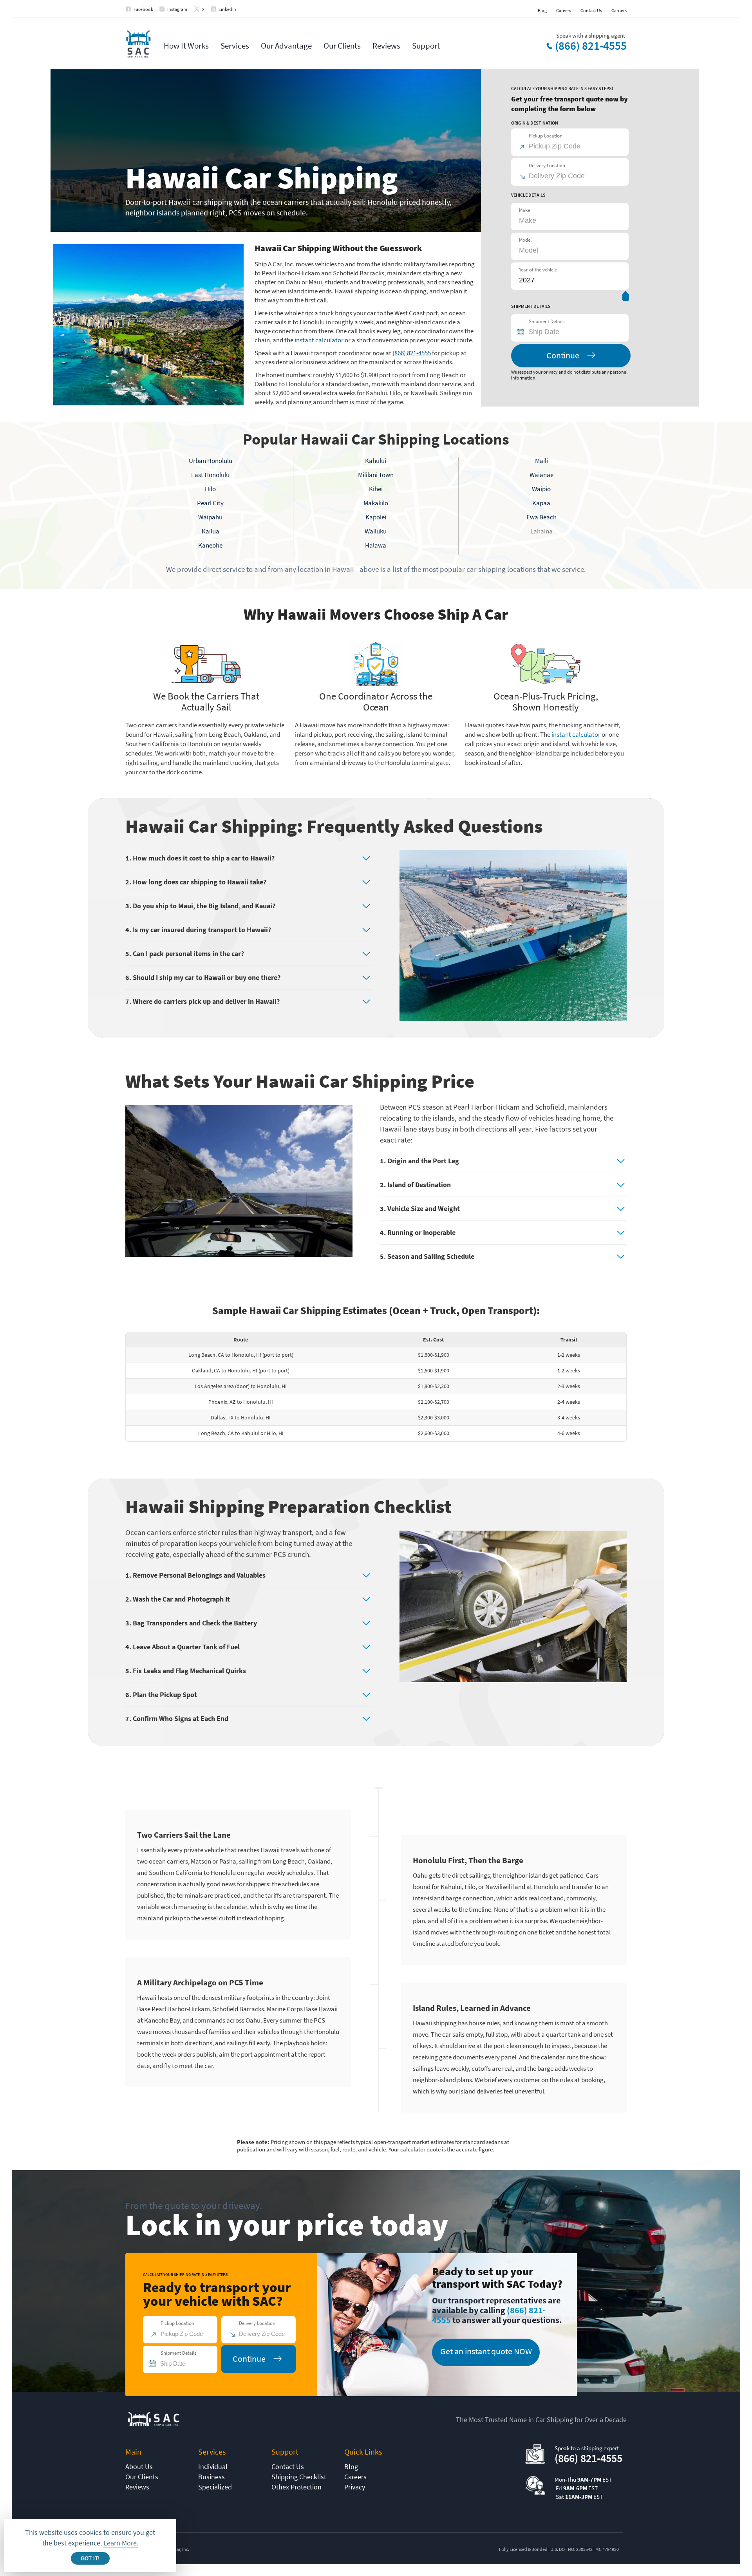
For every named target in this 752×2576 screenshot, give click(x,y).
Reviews (386, 46)
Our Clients (342, 46)
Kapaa (541, 503)
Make (524, 210)
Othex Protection (296, 2487)
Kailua (211, 531)
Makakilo (376, 503)
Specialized (215, 2487)
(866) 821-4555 (591, 46)
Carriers (619, 10)
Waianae (541, 475)
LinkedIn (227, 9)
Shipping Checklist (299, 2477)
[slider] (626, 297)
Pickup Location (546, 136)
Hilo (210, 489)
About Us (139, 2467)
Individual (213, 2467)
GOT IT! (90, 2559)
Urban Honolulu (211, 461)
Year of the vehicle (538, 270)
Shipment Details (547, 321)
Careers (564, 10)
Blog (542, 10)
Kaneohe (210, 545)
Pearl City (210, 503)
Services (235, 46)
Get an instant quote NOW (486, 2351)
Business (211, 2477)
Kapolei (376, 517)
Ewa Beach (541, 517)
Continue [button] (563, 355)
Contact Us (591, 10)
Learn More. (121, 2543)
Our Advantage (286, 46)
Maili (541, 461)
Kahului (376, 461)
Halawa (376, 545)
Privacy (355, 2487)
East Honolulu (210, 475)
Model (525, 240)
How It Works (186, 46)
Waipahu (210, 517)
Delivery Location (547, 165)
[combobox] (573, 332)
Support (426, 46)
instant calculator (319, 340)
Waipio (541, 489)
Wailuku (376, 531)
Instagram (177, 9)
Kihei (376, 489)
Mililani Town (376, 475)
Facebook (143, 9)
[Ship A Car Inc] (138, 44)
